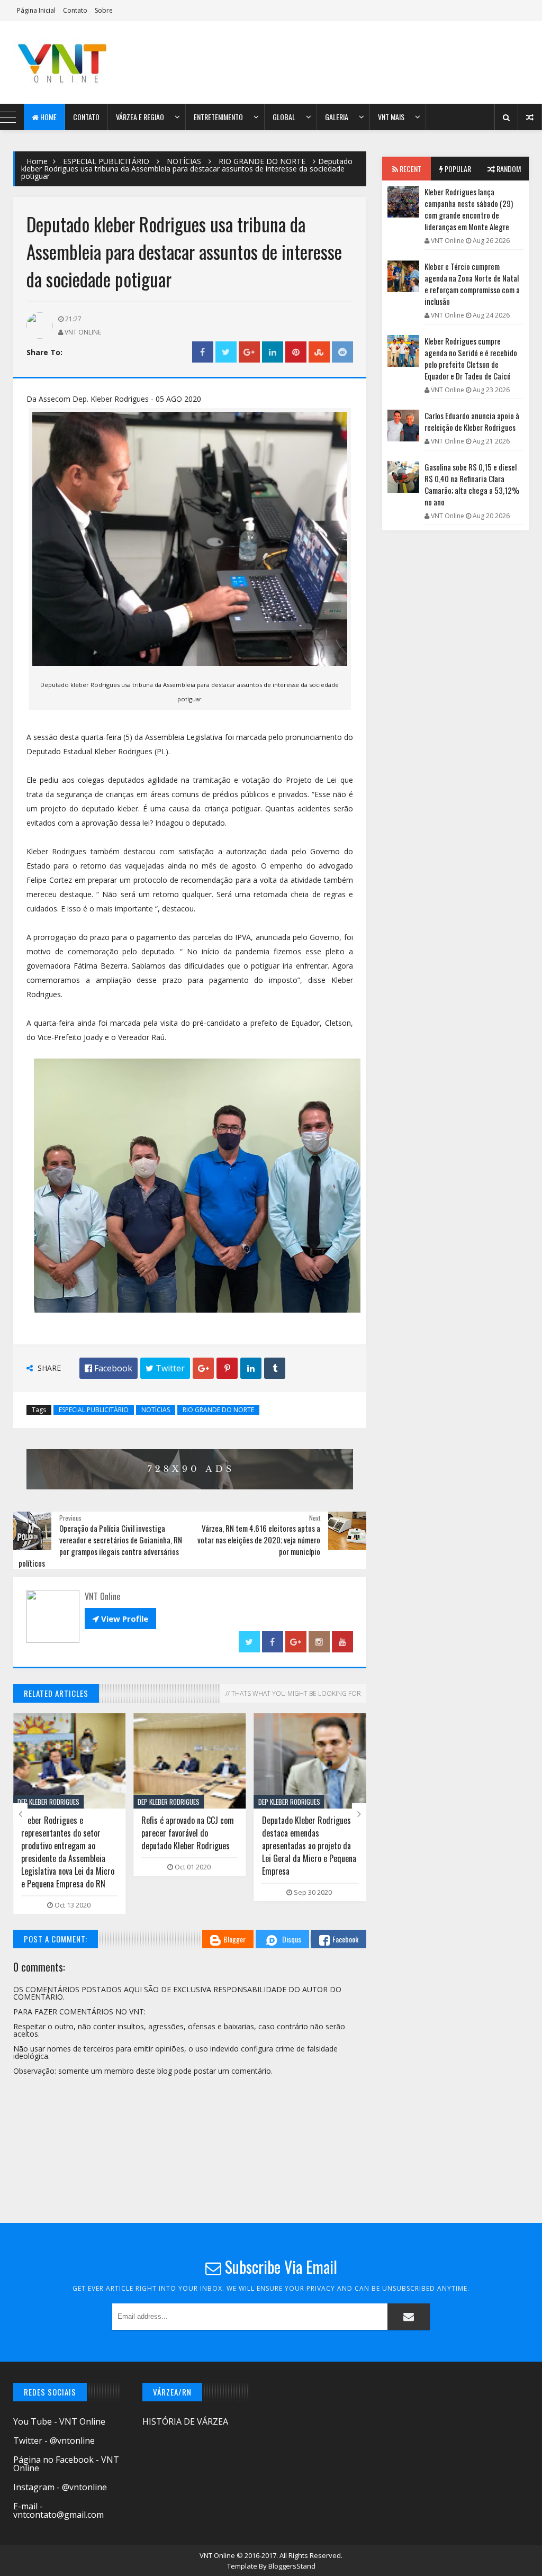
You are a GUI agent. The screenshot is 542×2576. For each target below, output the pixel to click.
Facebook (345, 1939)
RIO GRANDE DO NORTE (262, 161)
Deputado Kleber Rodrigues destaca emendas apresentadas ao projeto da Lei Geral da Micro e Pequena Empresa (309, 1846)
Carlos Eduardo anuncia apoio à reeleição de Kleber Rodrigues (472, 421)
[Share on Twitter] (226, 352)
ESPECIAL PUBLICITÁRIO (106, 161)
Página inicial (36, 10)
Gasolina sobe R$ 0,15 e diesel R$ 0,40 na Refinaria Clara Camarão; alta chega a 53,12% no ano (472, 484)
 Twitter (165, 1368)
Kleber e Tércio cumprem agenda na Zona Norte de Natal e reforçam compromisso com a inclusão (472, 284)
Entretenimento (218, 117)
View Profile (120, 1619)
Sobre (104, 10)
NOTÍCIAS (184, 161)
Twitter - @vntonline (54, 2441)
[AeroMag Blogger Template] (75, 62)
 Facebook (109, 1368)
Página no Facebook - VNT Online (66, 2464)
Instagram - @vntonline (60, 2487)
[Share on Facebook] (203, 352)
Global (284, 117)
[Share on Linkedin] (273, 352)
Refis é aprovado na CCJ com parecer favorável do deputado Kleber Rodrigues (188, 1833)
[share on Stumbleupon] (319, 352)
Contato (75, 10)
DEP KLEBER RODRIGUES (48, 1802)
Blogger (234, 1939)
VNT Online (218, 2555)
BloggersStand (292, 2566)
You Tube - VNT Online (59, 2421)
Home (48, 117)
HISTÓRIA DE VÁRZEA (185, 2421)
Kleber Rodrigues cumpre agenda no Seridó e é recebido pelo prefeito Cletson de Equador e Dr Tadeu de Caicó (471, 358)
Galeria (337, 117)
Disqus (292, 1939)
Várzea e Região (140, 117)
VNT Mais (391, 117)
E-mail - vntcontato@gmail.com (58, 2510)
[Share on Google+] (249, 352)
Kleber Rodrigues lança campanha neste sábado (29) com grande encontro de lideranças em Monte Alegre (469, 209)
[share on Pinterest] (296, 352)
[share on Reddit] (342, 352)
